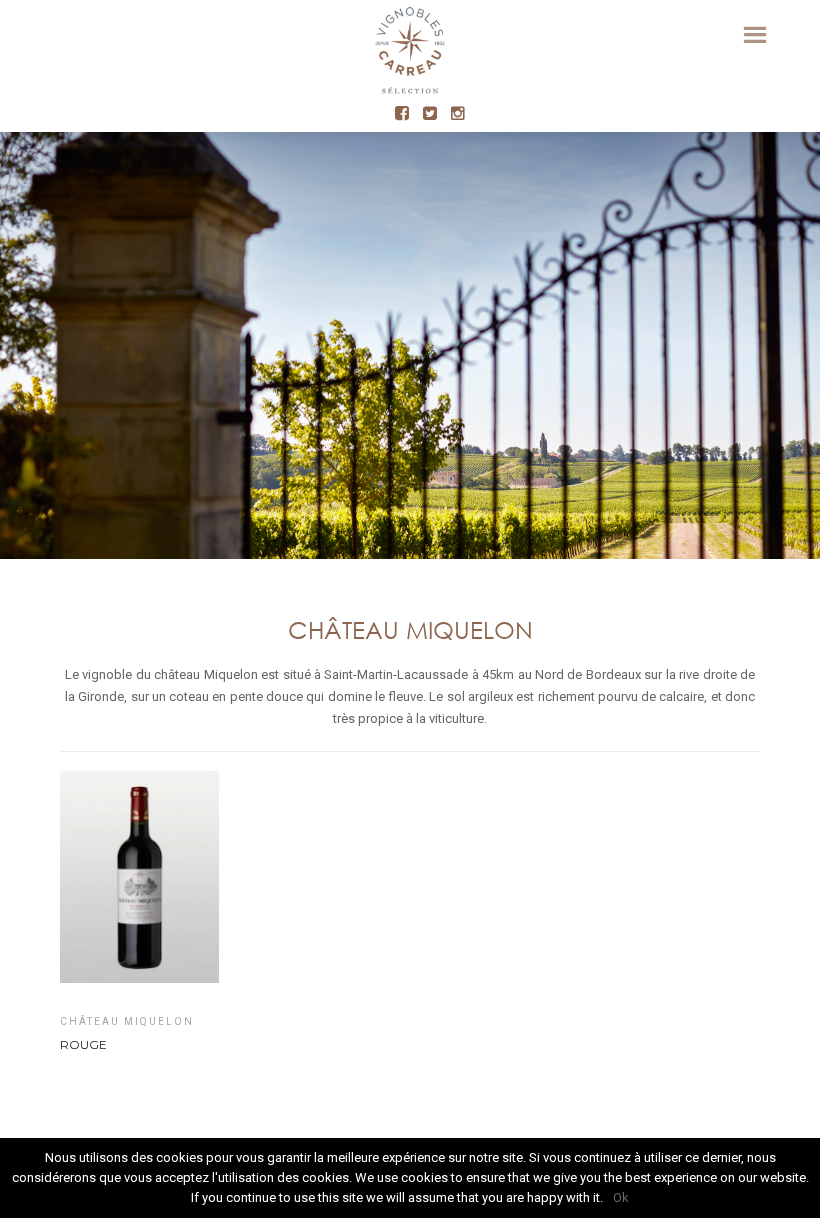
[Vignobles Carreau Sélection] (410, 55)
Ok (621, 1197)
